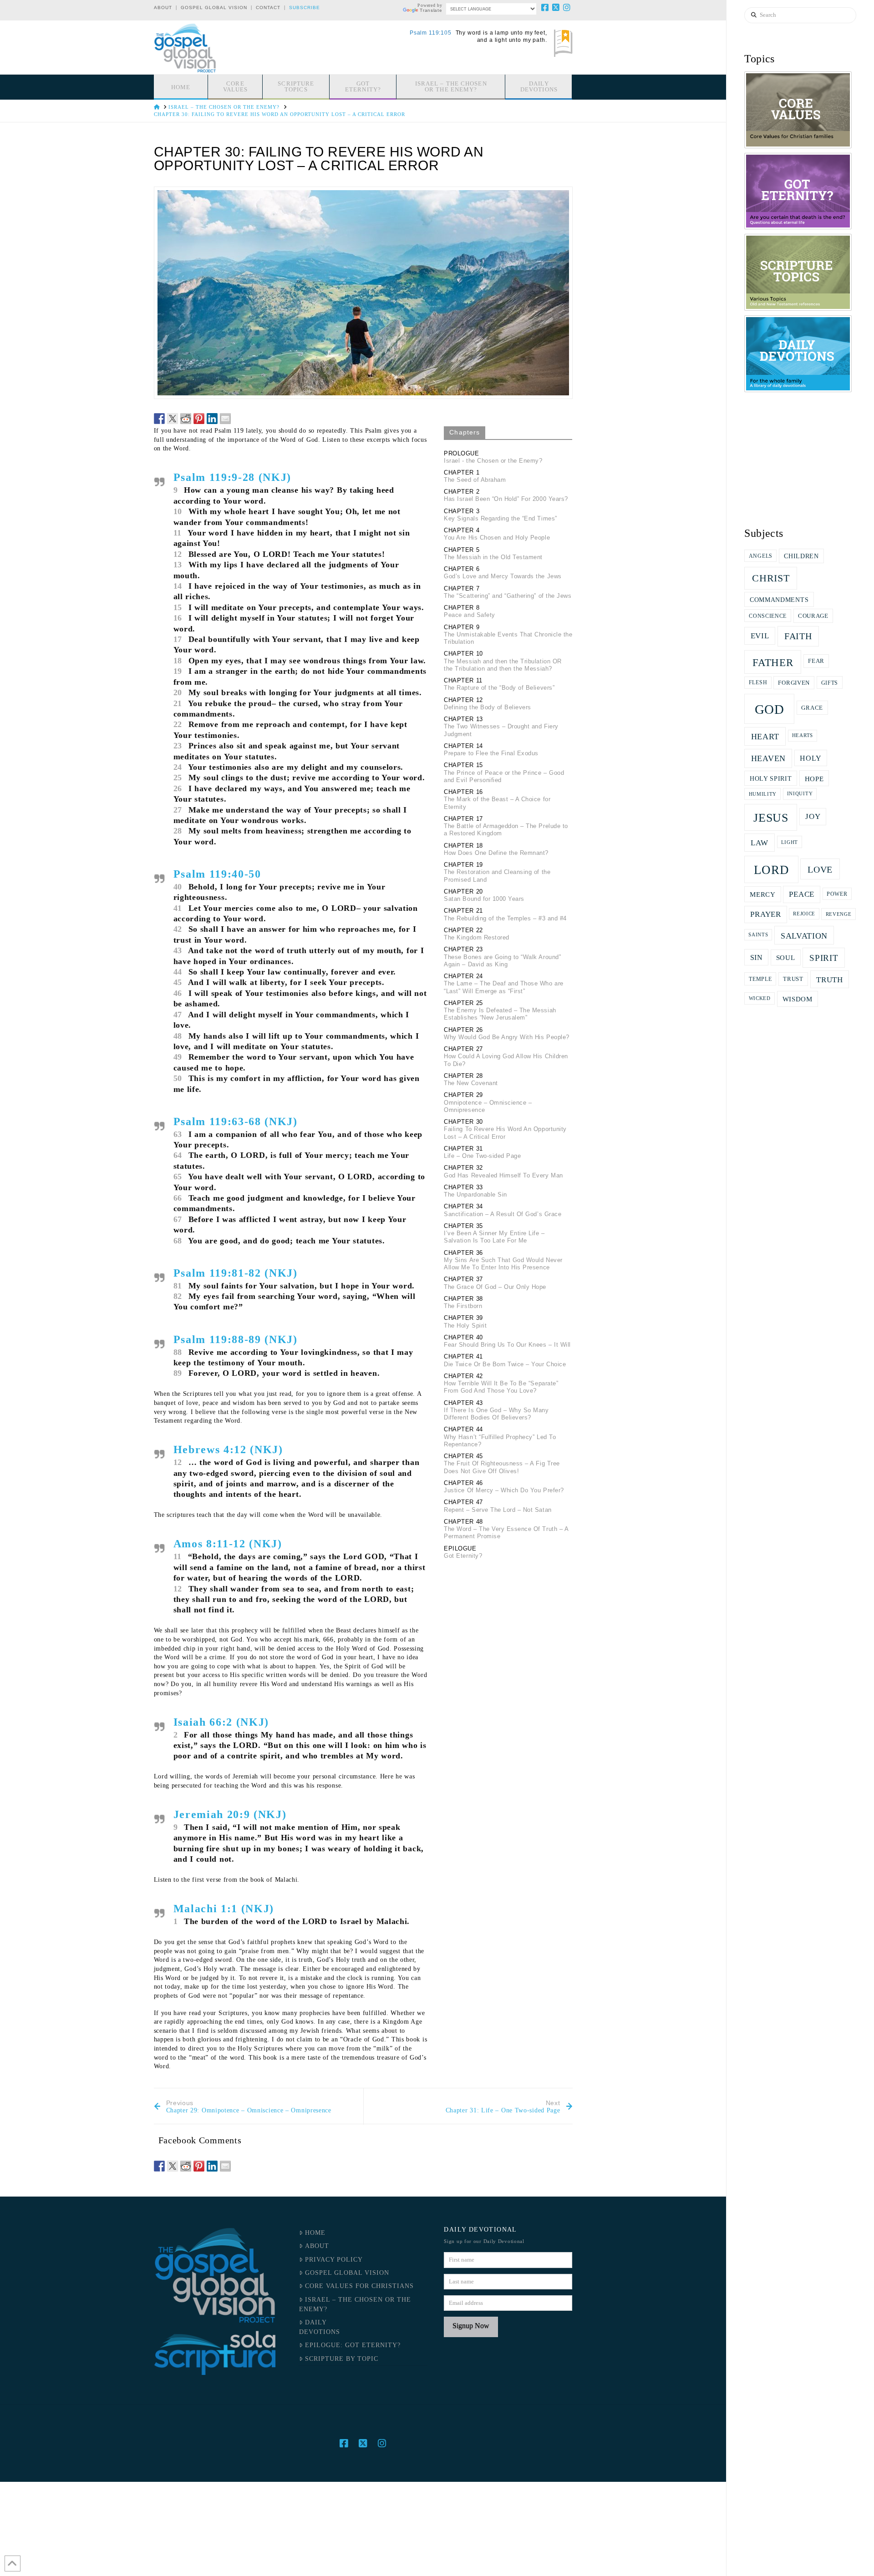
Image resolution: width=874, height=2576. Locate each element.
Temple (760, 979)
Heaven (768, 758)
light (790, 842)
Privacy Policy (334, 2260)
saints (758, 935)
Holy (810, 758)
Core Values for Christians (359, 2286)
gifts (830, 683)
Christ (771, 578)
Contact (268, 8)
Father (773, 662)
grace (812, 708)
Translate (431, 10)
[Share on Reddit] (186, 419)
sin (757, 957)
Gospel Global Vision (214, 8)
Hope (814, 779)
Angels (761, 556)
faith (798, 636)
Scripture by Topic (342, 2359)
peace (802, 894)
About (163, 8)
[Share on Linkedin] (212, 419)
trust (793, 979)
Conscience (768, 616)
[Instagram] (567, 7)
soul (786, 957)
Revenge (839, 914)
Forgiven (794, 683)
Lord (772, 870)
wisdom (798, 999)
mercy (763, 894)
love (820, 869)
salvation (804, 936)
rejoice (804, 914)
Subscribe (305, 8)
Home (315, 2233)
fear (816, 661)
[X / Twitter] (556, 7)
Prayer (765, 914)
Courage (813, 616)
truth (830, 980)
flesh (758, 682)
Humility (763, 794)
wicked (760, 998)
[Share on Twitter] (173, 419)
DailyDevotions (320, 2327)
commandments (779, 600)
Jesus (771, 818)
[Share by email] (225, 419)
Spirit (824, 958)
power (837, 894)
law (760, 843)
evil (760, 636)
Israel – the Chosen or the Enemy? (355, 2304)
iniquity (800, 794)
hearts (803, 735)
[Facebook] (545, 7)
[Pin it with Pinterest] (199, 419)
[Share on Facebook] (159, 419)
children (801, 556)
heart (765, 737)
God (770, 709)
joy (813, 816)
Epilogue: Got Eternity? (353, 2345)
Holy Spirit (771, 778)
